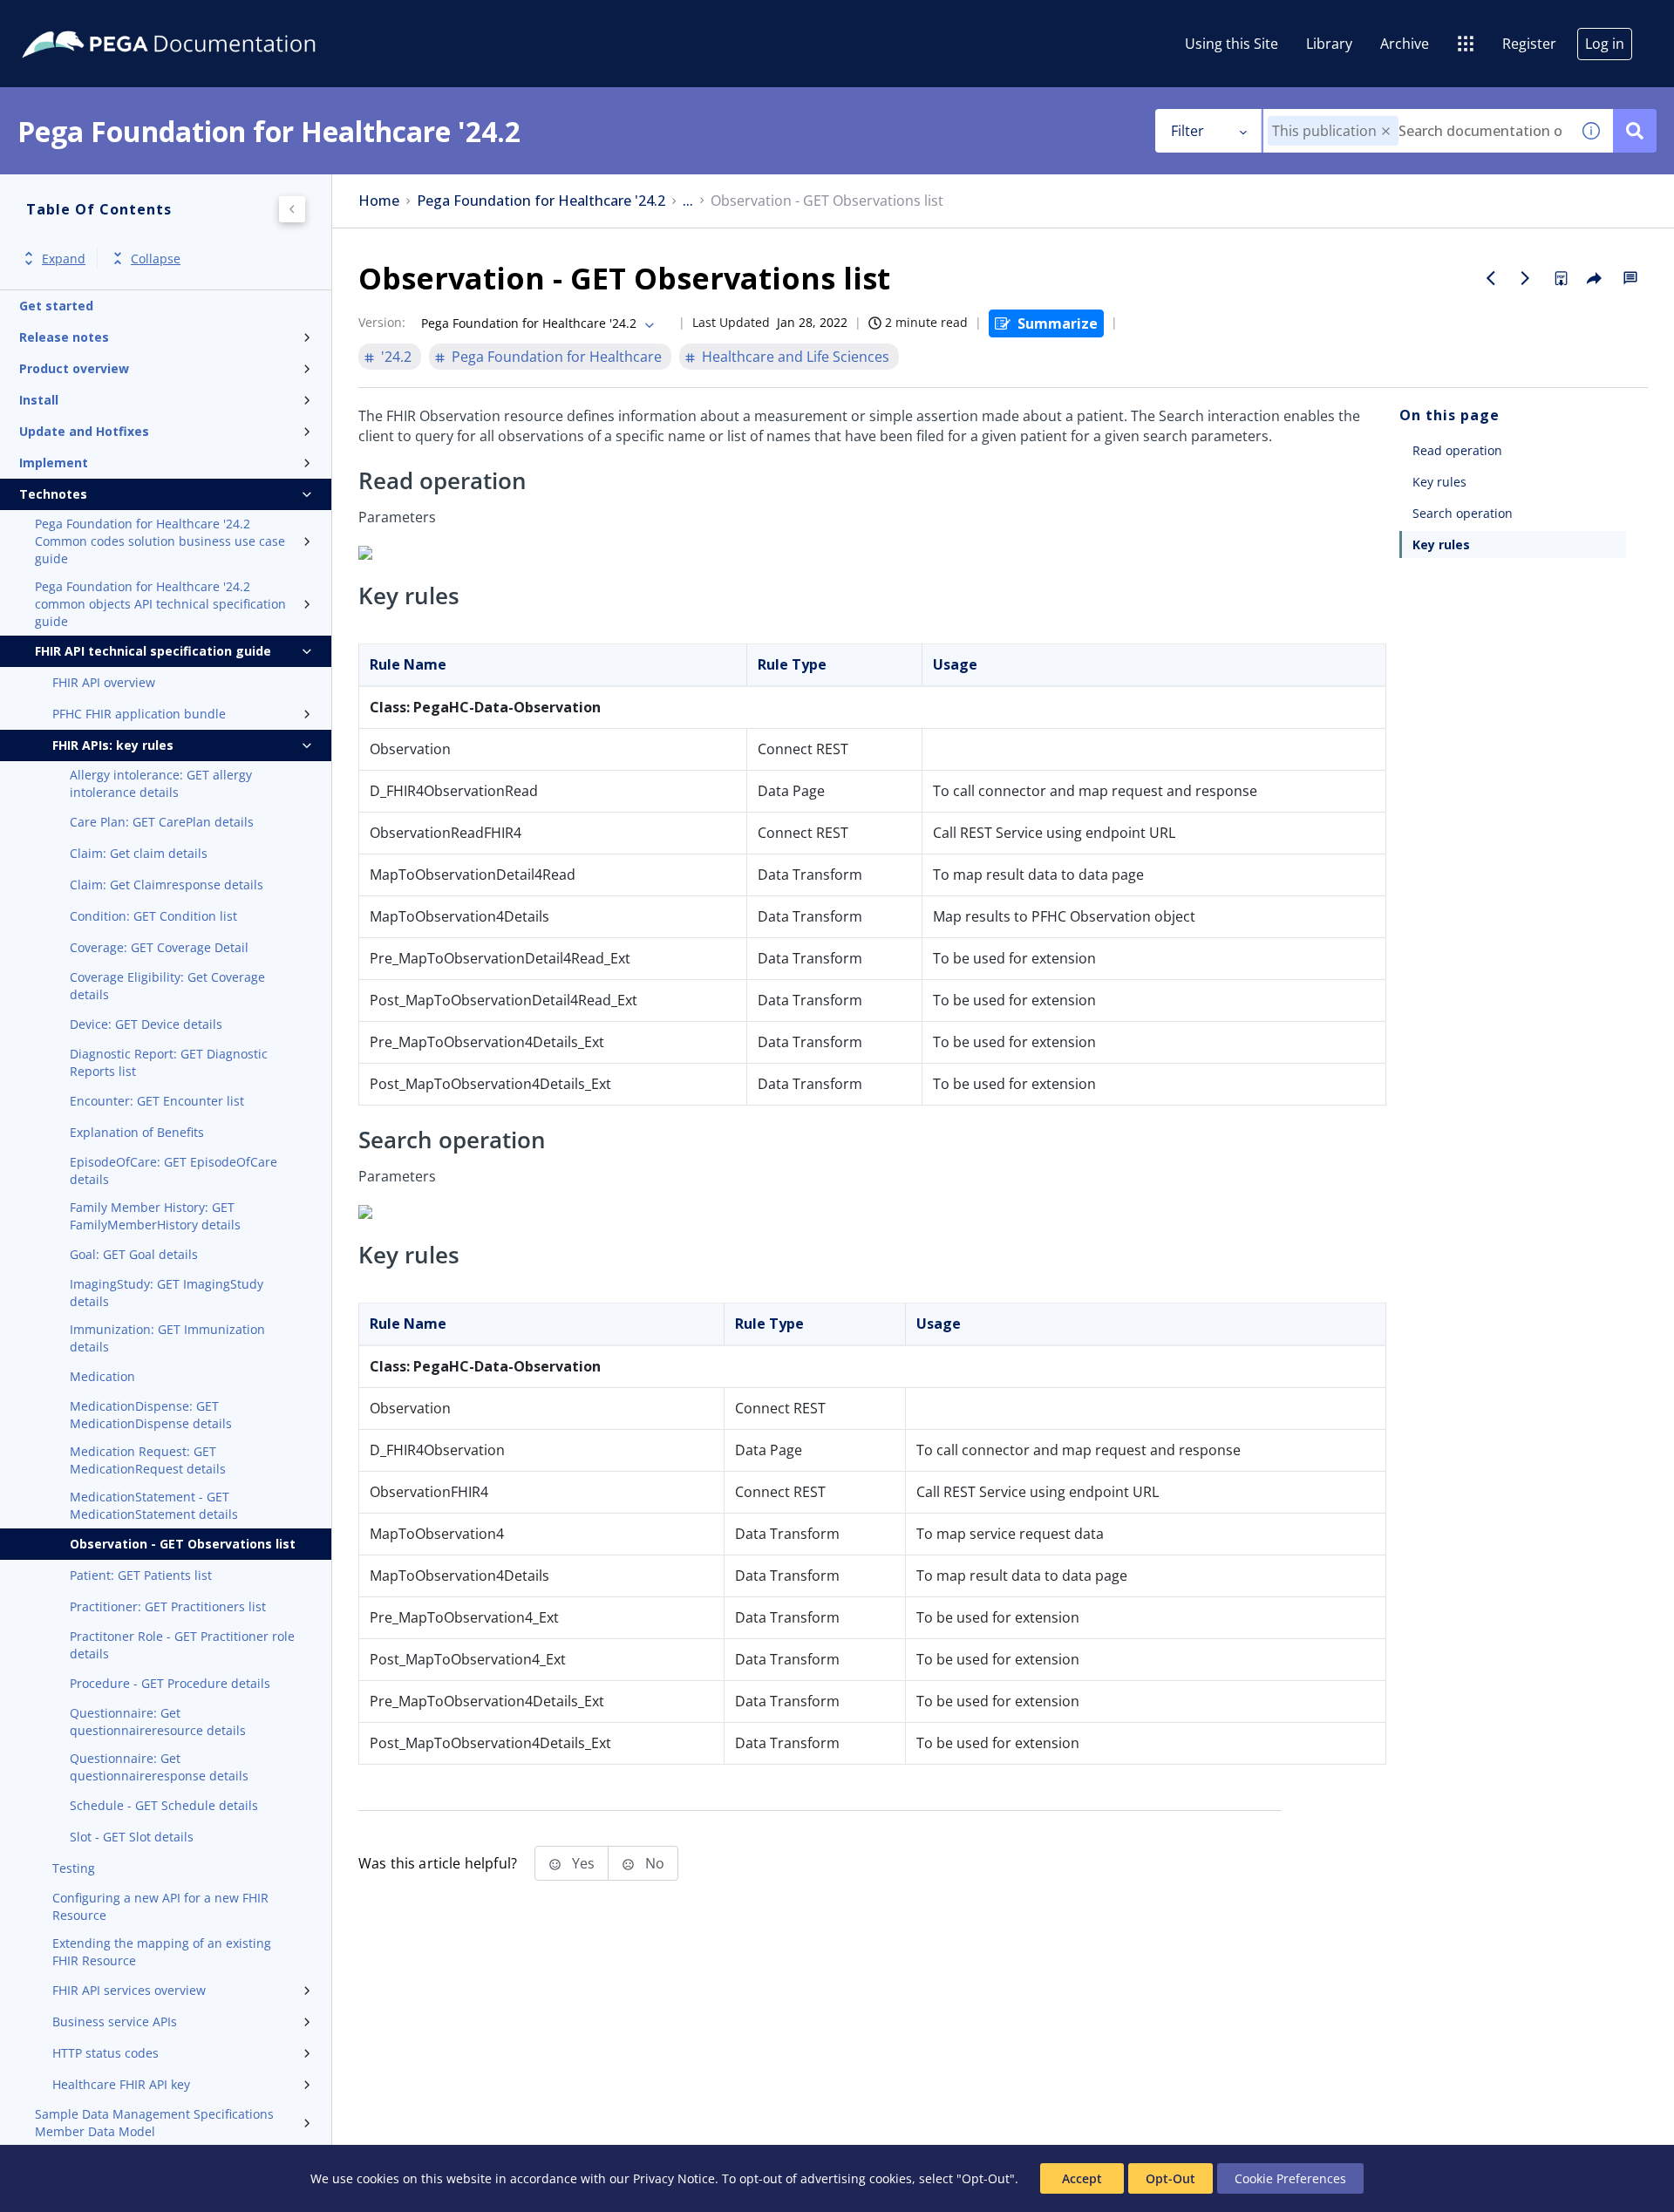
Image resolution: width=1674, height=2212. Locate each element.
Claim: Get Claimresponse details (167, 885)
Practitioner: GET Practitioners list (168, 1606)
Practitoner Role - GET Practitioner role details (182, 1645)
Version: (382, 322)
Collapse (156, 259)
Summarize (1058, 323)
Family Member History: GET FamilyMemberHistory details (155, 1216)
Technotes (53, 494)
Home (379, 201)
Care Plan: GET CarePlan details (162, 822)
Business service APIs (115, 2021)
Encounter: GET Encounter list (157, 1101)
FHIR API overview (104, 682)
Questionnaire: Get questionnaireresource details (158, 1722)
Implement (54, 463)
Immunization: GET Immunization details (167, 1338)
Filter (1187, 131)
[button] (1386, 131)
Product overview (74, 368)
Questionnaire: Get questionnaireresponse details (159, 1767)
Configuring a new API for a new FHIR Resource (160, 1906)
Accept (1082, 2178)
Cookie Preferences (1290, 2178)
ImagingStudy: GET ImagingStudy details (167, 1293)
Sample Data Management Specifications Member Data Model (154, 2123)
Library (1329, 44)
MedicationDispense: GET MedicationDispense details (151, 1415)
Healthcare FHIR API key (121, 2084)
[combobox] (1416, 131)
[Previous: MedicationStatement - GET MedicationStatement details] (1491, 278)
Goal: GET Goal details (134, 1254)
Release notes (64, 337)
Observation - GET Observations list (183, 1544)
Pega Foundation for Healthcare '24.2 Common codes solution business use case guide (160, 541)
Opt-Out (1170, 2178)
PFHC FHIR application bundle (139, 714)
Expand (64, 259)
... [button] (688, 201)
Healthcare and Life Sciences (796, 357)
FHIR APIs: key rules (113, 745)
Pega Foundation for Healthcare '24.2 (541, 201)
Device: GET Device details (146, 1024)
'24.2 (396, 357)
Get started (56, 306)
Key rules (1439, 482)
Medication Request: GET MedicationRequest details (148, 1460)
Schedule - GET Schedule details (164, 1805)
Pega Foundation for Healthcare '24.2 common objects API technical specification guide (160, 604)
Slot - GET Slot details (132, 1837)
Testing (74, 1868)
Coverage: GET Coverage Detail (159, 947)
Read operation (1457, 450)
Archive (1405, 44)
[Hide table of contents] (292, 209)
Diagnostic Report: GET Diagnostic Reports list (169, 1062)
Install (39, 400)
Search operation (1463, 513)
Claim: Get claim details (139, 853)
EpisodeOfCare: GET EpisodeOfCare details (174, 1171)
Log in (1605, 44)
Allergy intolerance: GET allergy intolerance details (161, 783)
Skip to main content (78, 20)
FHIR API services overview (129, 1990)
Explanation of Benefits (137, 1132)
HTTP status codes (105, 2053)
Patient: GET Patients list (141, 1575)
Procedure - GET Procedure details (170, 1683)
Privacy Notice (674, 2178)
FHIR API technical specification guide (153, 651)
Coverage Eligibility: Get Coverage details (167, 986)
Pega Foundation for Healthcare (557, 357)
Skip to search (211, 20)
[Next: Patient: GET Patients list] (1526, 278)
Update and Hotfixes (84, 431)
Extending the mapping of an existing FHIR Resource (162, 1952)
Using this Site (1232, 44)
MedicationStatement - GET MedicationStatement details (154, 1505)
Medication (102, 1376)
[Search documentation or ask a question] (1635, 131)
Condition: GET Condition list (153, 916)
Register (1529, 44)
